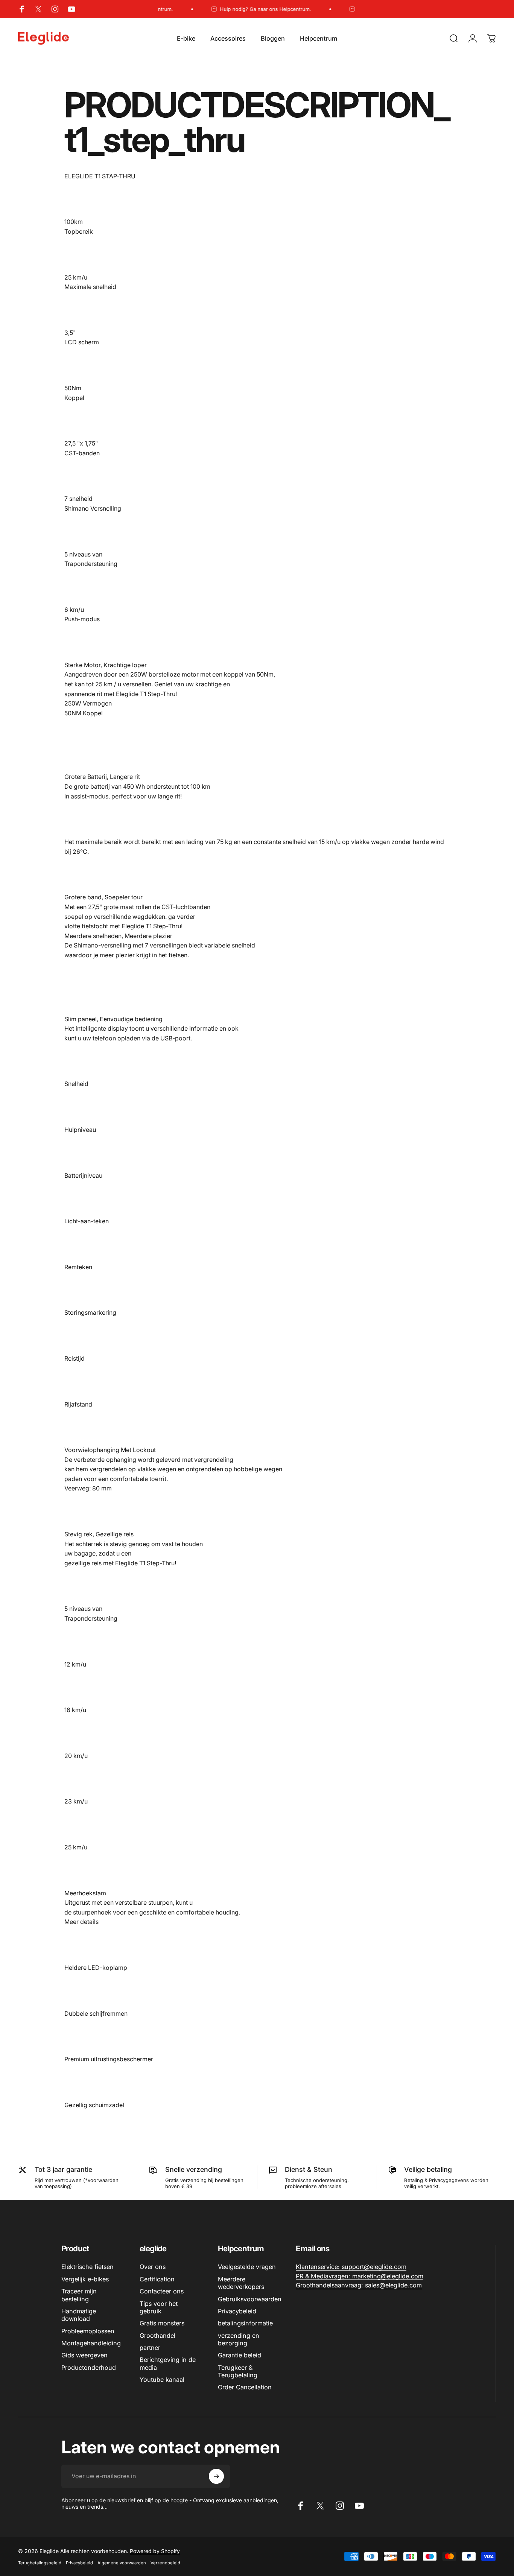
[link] (351, 2267)
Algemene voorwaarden (122, 2563)
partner (150, 2348)
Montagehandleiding (91, 2343)
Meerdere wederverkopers (241, 2283)
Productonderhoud (89, 2368)
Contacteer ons (162, 2291)
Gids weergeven (84, 2355)
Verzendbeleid (165, 2563)
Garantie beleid (240, 2355)
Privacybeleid (237, 2311)
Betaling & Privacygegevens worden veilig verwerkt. (446, 2183)
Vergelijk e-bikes (85, 2279)
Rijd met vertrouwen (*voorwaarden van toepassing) (77, 2183)
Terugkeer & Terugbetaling (238, 2371)
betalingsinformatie (245, 2323)
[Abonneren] (216, 2476)
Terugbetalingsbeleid (40, 2563)
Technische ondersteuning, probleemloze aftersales (317, 2183)
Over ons (153, 2267)
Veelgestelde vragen (247, 2267)
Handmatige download (79, 2315)
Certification (157, 2279)
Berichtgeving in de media (168, 2363)
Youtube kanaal (162, 2380)
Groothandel (157, 2336)
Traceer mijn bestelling (79, 2295)
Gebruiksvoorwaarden (250, 2299)
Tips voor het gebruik (159, 2307)
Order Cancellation (245, 2387)
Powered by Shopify (155, 2551)
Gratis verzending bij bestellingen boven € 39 (204, 2183)
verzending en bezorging (239, 2339)
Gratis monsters (162, 2323)
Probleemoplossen (88, 2331)
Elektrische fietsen (87, 2267)
